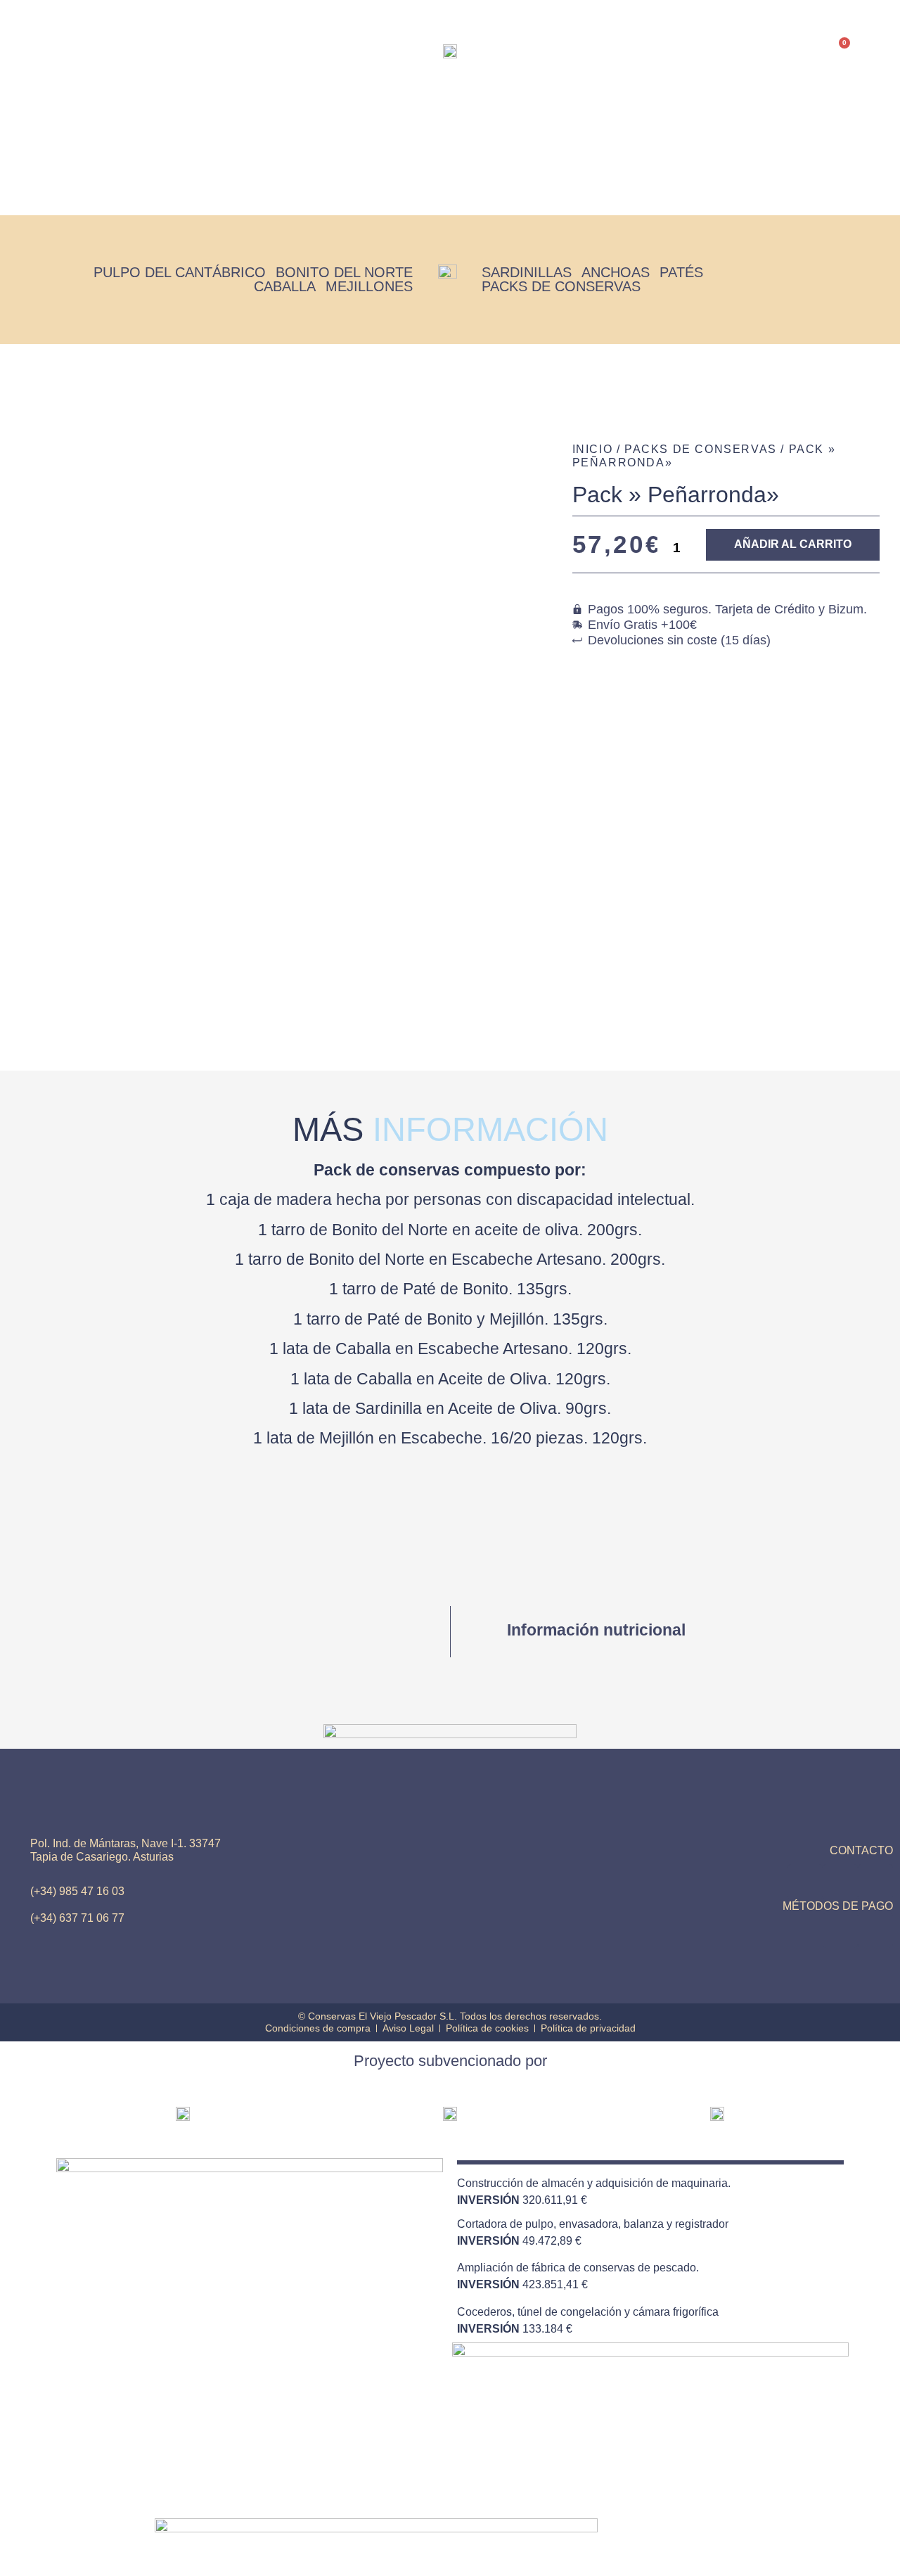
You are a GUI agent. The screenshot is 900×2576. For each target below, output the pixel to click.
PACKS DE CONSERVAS (561, 286)
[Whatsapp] (805, 1882)
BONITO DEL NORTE (344, 272)
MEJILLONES (369, 286)
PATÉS (681, 272)
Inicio (347, 155)
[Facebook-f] (875, 1882)
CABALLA (285, 286)
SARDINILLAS (527, 272)
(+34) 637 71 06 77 (77, 1918)
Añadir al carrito (793, 544)
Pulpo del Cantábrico (180, 272)
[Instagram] (840, 1882)
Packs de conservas (415, 155)
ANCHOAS (616, 272)
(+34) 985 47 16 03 (77, 1891)
